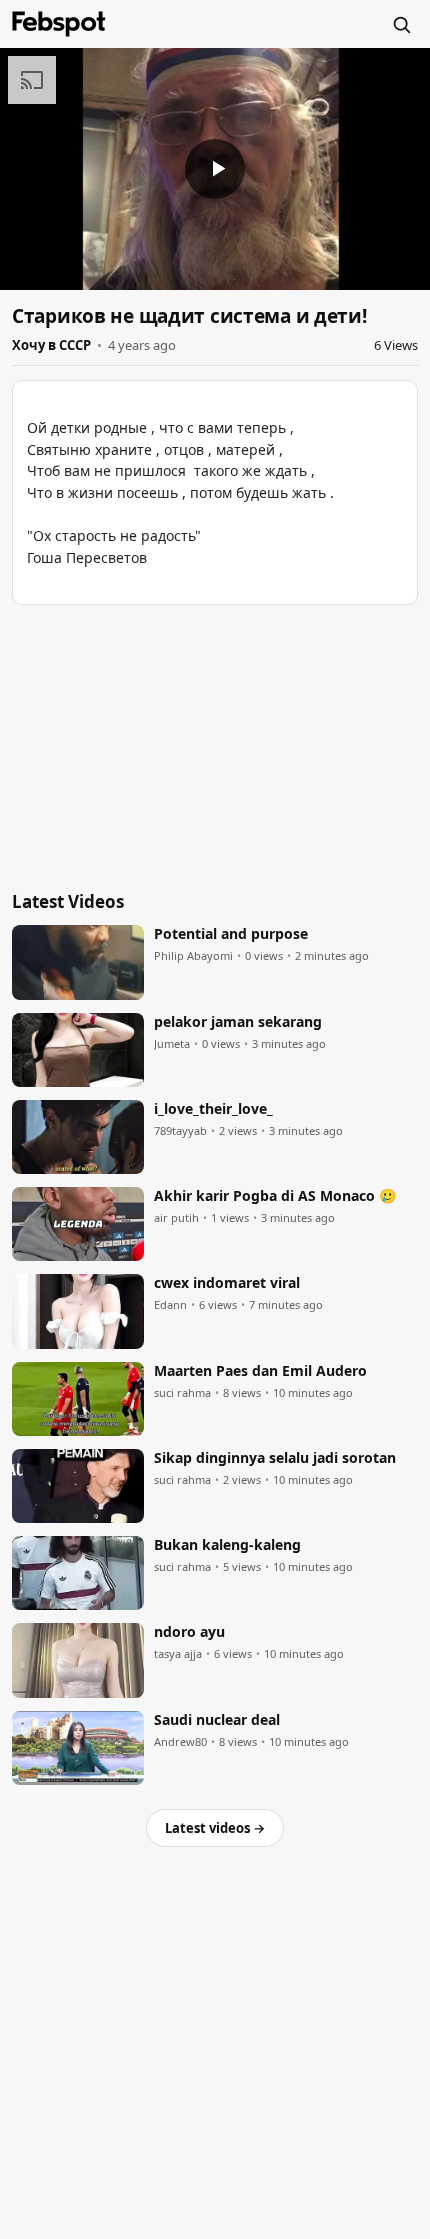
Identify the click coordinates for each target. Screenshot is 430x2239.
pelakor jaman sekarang (238, 1022)
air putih (176, 1218)
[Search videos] (401, 24)
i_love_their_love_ (213, 1109)
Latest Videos (68, 901)
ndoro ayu (189, 1632)
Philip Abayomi (193, 956)
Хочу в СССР (51, 345)
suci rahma (182, 1393)
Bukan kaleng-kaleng (227, 1545)
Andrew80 (180, 1742)
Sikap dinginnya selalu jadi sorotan (275, 1458)
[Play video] (215, 169)
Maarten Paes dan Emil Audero (260, 1371)
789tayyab (180, 1131)
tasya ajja (178, 1654)
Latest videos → (215, 1828)
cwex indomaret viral (227, 1283)
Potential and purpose (231, 934)
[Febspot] (59, 24)
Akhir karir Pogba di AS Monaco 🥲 (275, 1196)
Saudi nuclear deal (217, 1720)
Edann (170, 1305)
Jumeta (172, 1044)
